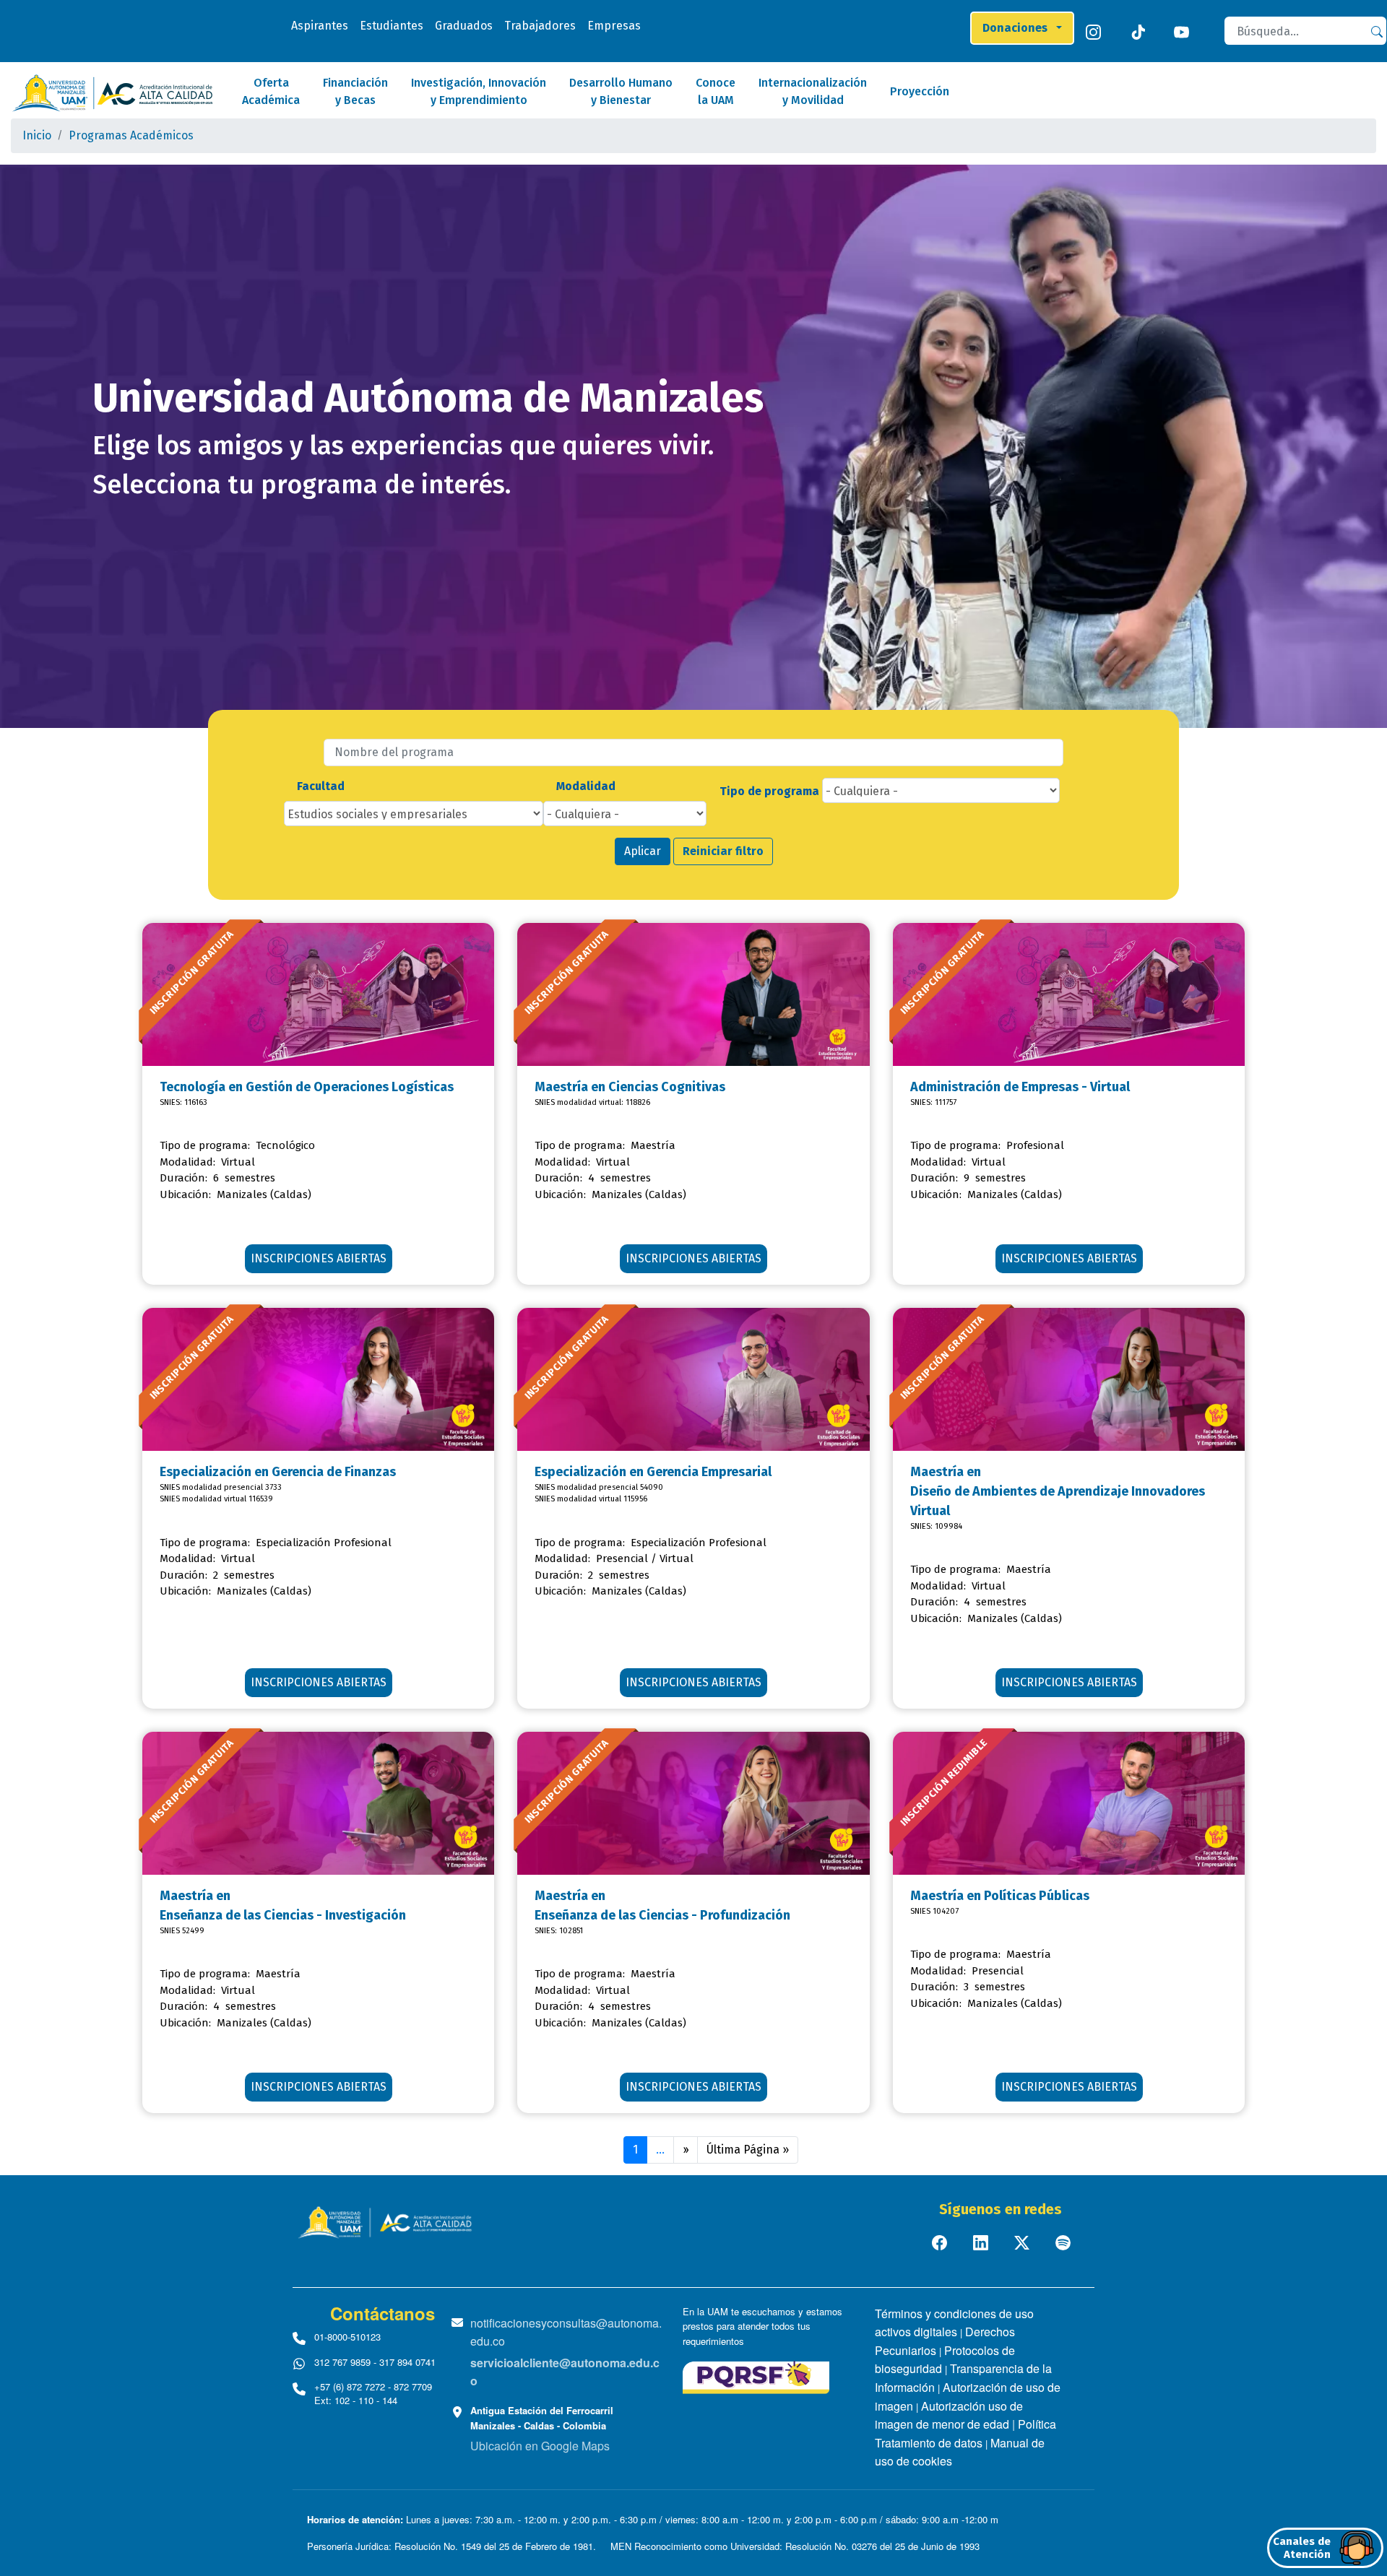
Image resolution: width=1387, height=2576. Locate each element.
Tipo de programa (769, 791)
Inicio (37, 135)
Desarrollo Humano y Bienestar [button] (621, 91)
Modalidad (586, 786)
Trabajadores (540, 26)
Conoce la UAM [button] (716, 91)
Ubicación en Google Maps (540, 2446)
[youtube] (1184, 31)
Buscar (1384, 31)
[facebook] (941, 2242)
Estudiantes (392, 26)
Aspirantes (320, 26)
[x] (1023, 2242)
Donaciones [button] (1018, 28)
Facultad (321, 786)
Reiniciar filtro (723, 851)
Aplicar (643, 851)
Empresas (614, 26)
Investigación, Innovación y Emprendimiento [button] (479, 91)
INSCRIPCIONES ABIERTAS (319, 1258)
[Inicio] (112, 93)
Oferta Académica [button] (271, 91)
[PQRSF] (756, 2376)
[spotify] (1064, 2242)
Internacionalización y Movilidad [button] (813, 91)
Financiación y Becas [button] (355, 91)
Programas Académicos (131, 135)
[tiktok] (1140, 31)
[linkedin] (982, 2242)
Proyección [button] (920, 91)
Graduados (464, 26)
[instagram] (1096, 31)
